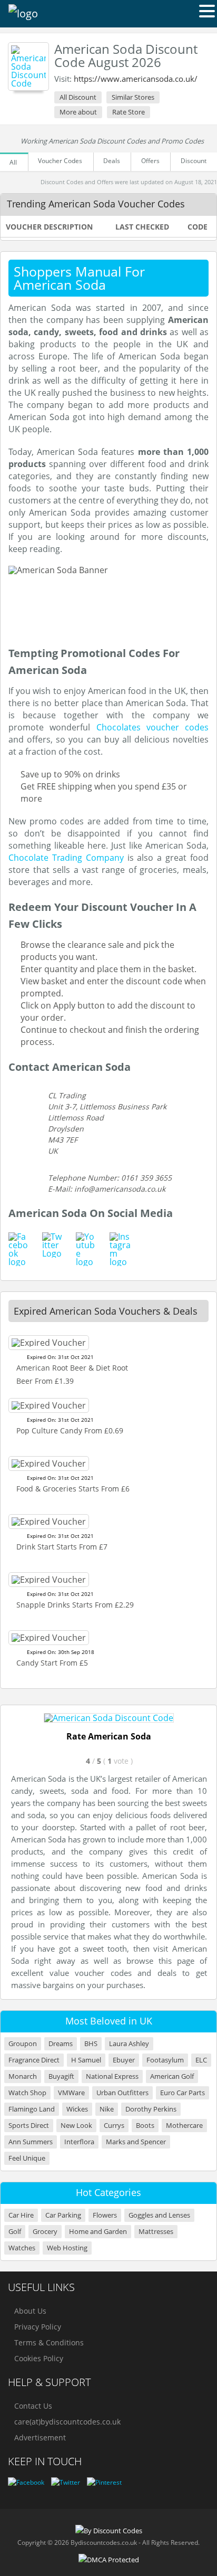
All (13, 162)
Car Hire (21, 2215)
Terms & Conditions (49, 2342)
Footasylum (165, 2060)
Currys (114, 2126)
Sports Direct (29, 2126)
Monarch (23, 2076)
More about (78, 112)
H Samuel (86, 2060)
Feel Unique (27, 2158)
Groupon (23, 2044)
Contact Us (33, 2406)
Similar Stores (133, 97)
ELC (201, 2060)
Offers (150, 161)
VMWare (71, 2093)
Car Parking (63, 2215)
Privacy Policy (38, 2327)
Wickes (77, 2109)
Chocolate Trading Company (66, 858)
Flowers (105, 2215)
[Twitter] (66, 2482)
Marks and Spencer (136, 2142)
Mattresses (156, 2232)
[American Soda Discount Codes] (28, 66)
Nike (107, 2109)
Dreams (61, 2044)
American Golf (172, 2076)
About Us (30, 2311)
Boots (145, 2126)
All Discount (78, 97)
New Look (76, 2126)
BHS (91, 2044)
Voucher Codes (60, 161)
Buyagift (61, 2076)
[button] (207, 11)
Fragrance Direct (34, 2060)
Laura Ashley (129, 2044)
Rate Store (129, 112)
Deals (112, 161)
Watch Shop (27, 2093)
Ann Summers (31, 2142)
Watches (22, 2248)
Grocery (45, 2232)
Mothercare (184, 2126)
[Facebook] (26, 2482)
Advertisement (40, 2437)
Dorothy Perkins (151, 2109)
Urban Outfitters (122, 2093)
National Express (112, 2076)
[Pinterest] (104, 2482)
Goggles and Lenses (159, 2215)
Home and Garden (98, 2232)
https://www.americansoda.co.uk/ (136, 79)
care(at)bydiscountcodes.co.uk (67, 2422)
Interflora (79, 2142)
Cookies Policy (39, 2358)
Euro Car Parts (183, 2093)
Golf (15, 2232)
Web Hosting (67, 2248)
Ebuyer (124, 2060)
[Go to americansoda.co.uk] (109, 1718)
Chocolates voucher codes (153, 727)
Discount (194, 161)
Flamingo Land (32, 2109)
